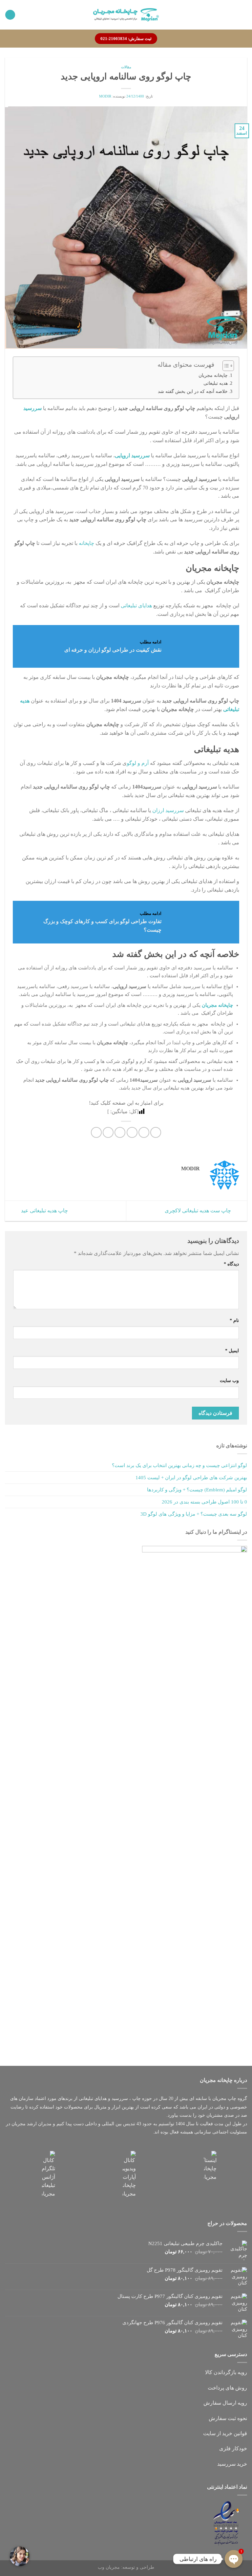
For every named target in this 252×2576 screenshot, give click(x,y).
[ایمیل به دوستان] (120, 1132)
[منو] (243, 15)
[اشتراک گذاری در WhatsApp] (156, 1132)
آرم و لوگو (138, 763)
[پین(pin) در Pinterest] (108, 1132)
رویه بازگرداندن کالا (226, 2372)
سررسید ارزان (168, 810)
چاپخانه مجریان (213, 375)
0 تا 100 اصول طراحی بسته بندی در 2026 (204, 1502)
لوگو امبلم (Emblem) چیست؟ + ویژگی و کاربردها (197, 1490)
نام (234, 1320)
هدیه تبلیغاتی (216, 383)
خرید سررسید (232, 2464)
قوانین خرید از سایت (225, 2433)
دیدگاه (231, 1264)
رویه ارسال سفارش (225, 2403)
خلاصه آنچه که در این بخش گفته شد (193, 391)
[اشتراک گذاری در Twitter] (132, 1132)
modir (105, 96)
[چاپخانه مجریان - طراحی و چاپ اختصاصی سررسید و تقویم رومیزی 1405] (126, 15)
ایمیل (232, 1351)
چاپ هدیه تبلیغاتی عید (44, 1210)
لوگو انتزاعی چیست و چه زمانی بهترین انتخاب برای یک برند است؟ (179, 1465)
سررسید (32, 408)
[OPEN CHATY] (234, 2559)
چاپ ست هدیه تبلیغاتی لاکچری (199, 1210)
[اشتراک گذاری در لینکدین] (96, 1132)
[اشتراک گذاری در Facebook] (144, 1132)
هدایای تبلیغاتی (136, 606)
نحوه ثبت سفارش (228, 2418)
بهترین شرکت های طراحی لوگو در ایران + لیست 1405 (191, 1478)
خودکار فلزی (233, 2448)
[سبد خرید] (10, 15)
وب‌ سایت (229, 1380)
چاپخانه (86, 543)
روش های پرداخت (227, 2388)
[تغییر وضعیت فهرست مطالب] (225, 366)
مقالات (126, 67)
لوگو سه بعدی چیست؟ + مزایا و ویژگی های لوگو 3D (194, 1514)
